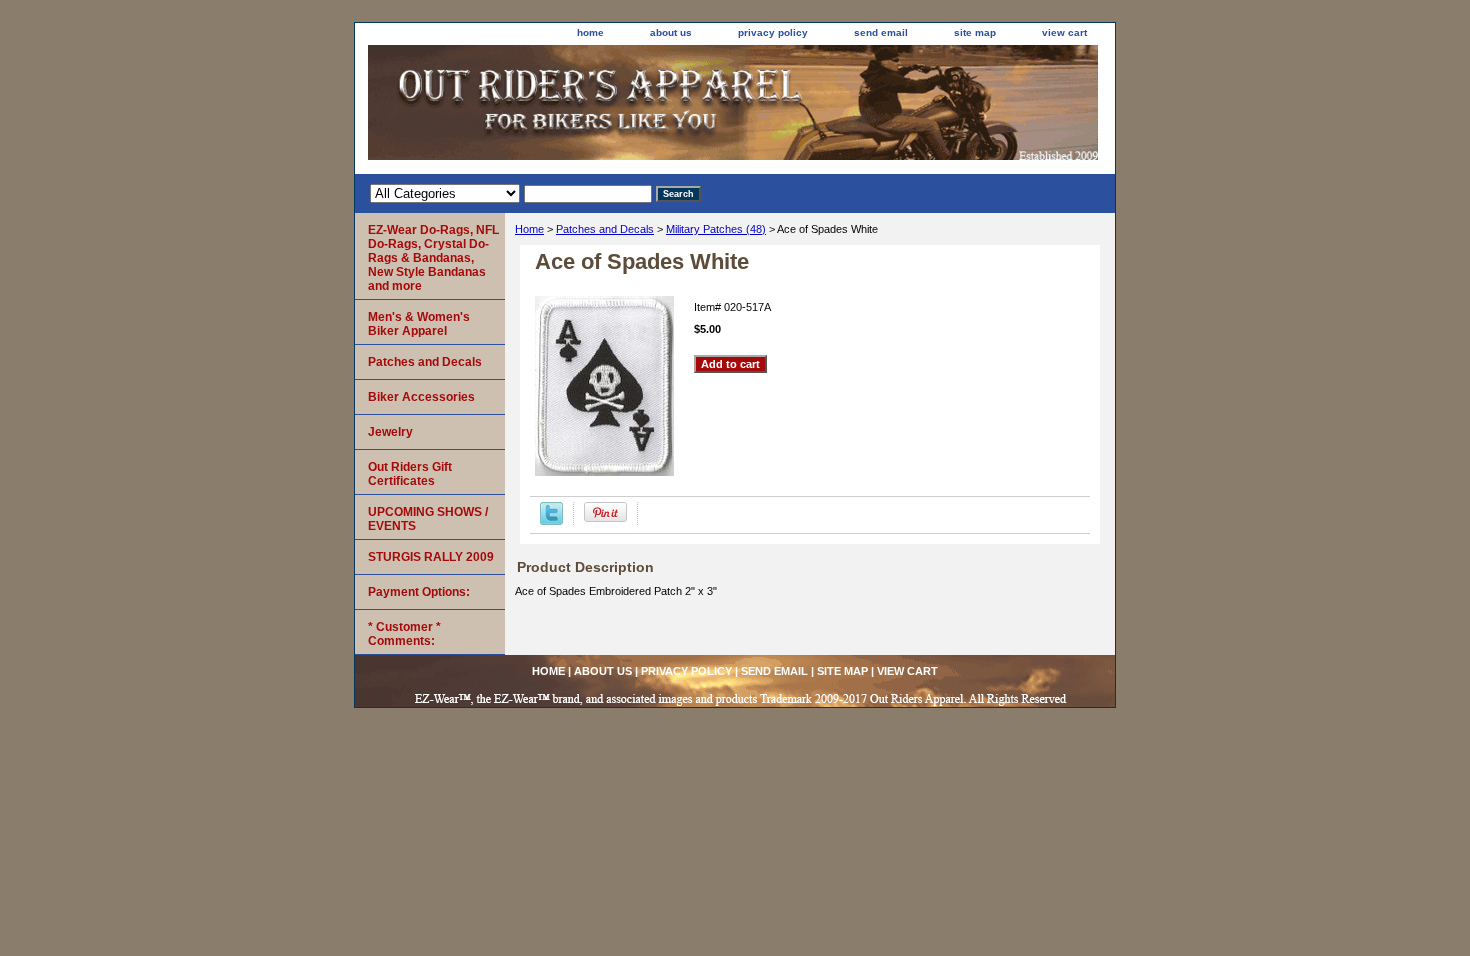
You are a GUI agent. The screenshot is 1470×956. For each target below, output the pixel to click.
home (590, 32)
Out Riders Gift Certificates (410, 474)
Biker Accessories (421, 397)
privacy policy (773, 32)
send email (881, 32)
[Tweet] (551, 521)
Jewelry (390, 432)
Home (529, 229)
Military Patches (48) (716, 229)
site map (975, 32)
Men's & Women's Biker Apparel (419, 324)
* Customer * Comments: (404, 634)
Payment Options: (419, 592)
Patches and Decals (605, 229)
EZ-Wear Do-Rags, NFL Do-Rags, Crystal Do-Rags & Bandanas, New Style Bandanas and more (433, 258)
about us (671, 32)
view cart (1064, 32)
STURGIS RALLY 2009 (431, 557)
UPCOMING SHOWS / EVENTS (428, 519)
